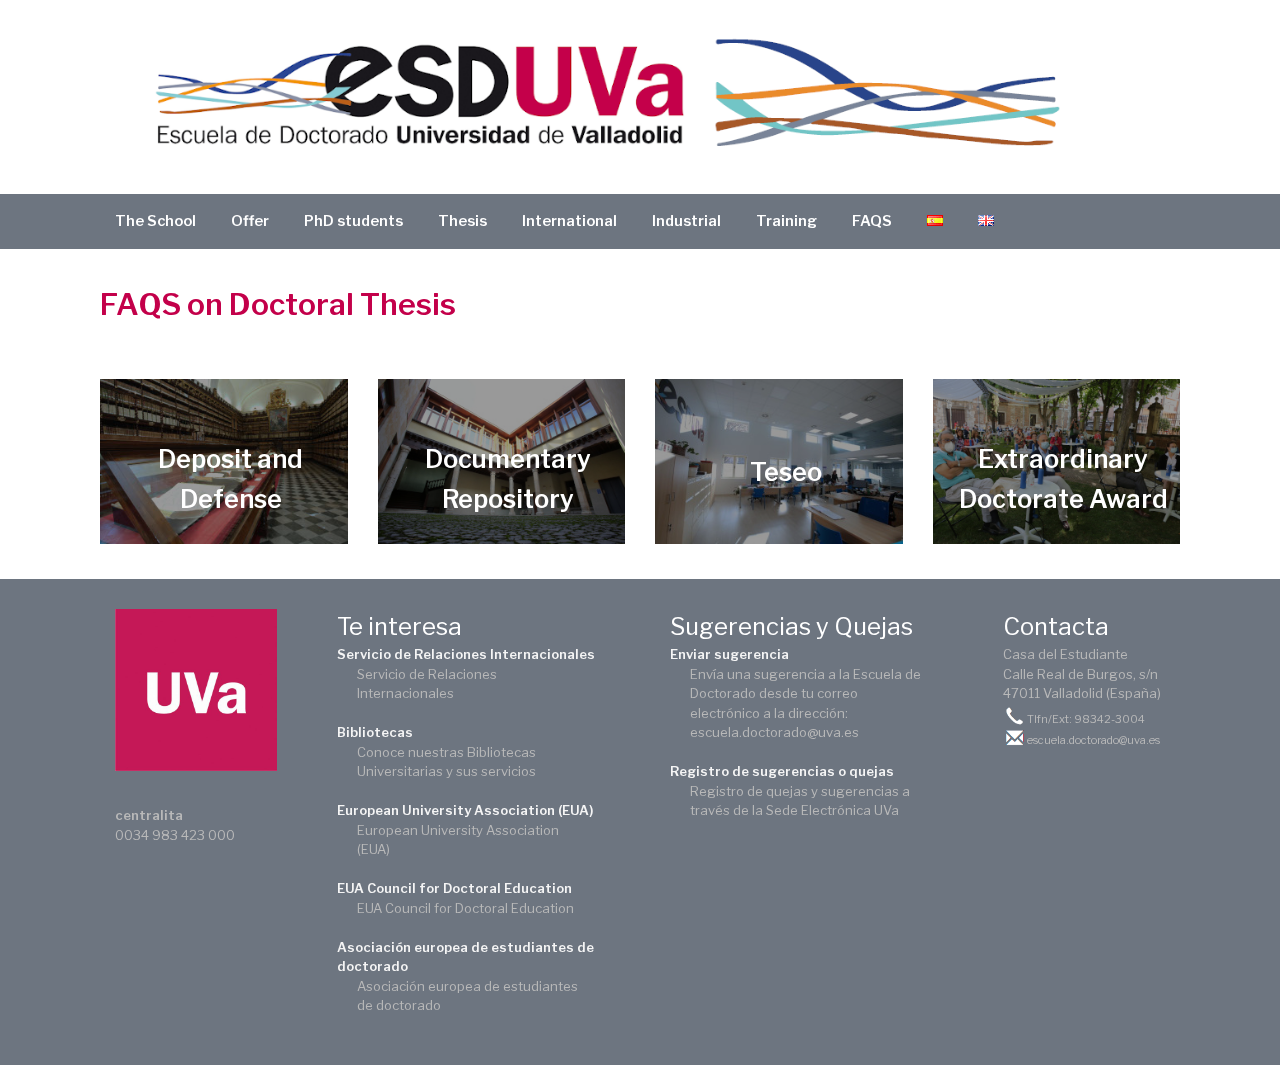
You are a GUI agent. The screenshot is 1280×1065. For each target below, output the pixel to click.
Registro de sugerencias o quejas (782, 771)
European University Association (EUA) (465, 810)
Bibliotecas (375, 732)
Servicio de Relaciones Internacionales (466, 654)
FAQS (872, 221)
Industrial (686, 221)
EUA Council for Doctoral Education (454, 888)
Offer (250, 221)
